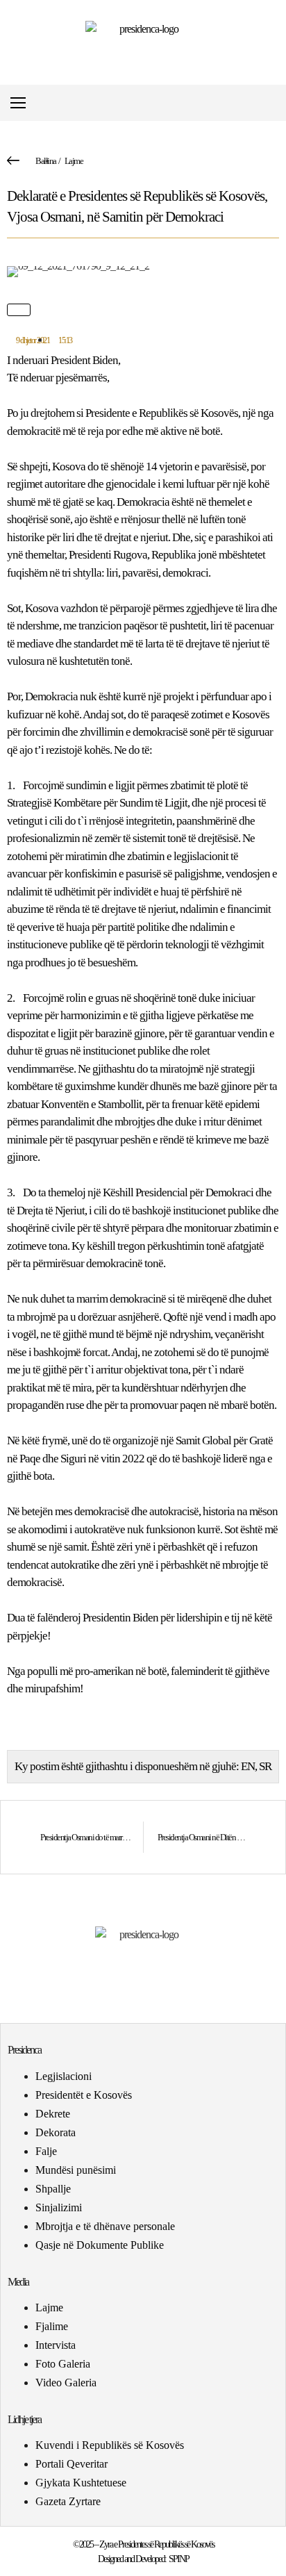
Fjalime (52, 2326)
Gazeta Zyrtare (68, 2501)
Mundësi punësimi (76, 2170)
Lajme (74, 161)
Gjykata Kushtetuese (81, 2483)
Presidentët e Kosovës (84, 2095)
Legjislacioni (64, 2076)
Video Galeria (66, 2383)
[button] (275, 103)
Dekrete (53, 2114)
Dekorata (56, 2132)
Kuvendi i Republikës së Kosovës (110, 2445)
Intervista (56, 2345)
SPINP (179, 2559)
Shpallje (53, 2189)
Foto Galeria (63, 2364)
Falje (46, 2151)
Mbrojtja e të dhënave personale (105, 2226)
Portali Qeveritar (71, 2464)
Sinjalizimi (59, 2207)
